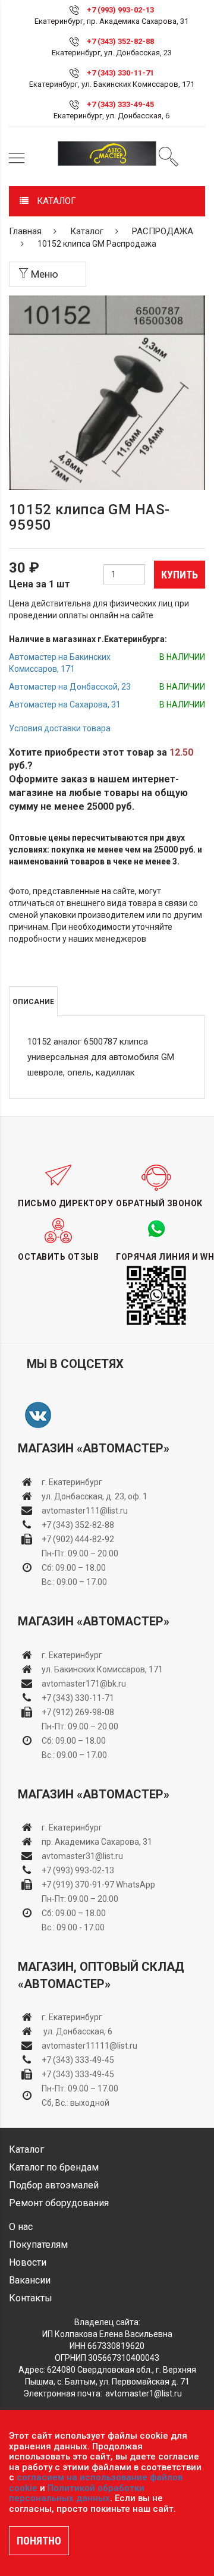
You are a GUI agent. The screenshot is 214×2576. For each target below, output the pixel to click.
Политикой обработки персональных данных (77, 2493)
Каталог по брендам (54, 2167)
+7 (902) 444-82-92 (78, 1539)
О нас (21, 2227)
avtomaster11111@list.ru (89, 2046)
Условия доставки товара (60, 728)
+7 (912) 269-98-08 (78, 1712)
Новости (28, 2262)
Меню (43, 274)
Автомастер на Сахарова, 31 (65, 704)
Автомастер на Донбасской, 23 (70, 687)
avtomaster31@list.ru (82, 1856)
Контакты (31, 2298)
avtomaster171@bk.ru (84, 1684)
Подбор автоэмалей (54, 2185)
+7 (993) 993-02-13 (78, 1870)
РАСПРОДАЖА (163, 231)
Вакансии (30, 2280)
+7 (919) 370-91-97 (78, 1885)
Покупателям (38, 2245)
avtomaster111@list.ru (85, 1511)
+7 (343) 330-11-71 (120, 73)
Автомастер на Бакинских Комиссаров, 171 (60, 663)
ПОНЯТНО (39, 2541)
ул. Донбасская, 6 (77, 2031)
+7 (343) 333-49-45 (120, 104)
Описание (33, 1002)
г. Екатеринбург (73, 1482)
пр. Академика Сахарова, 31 (97, 1842)
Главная (25, 231)
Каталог (87, 231)
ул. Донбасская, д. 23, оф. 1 (95, 1496)
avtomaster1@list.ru (144, 2393)
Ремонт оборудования (59, 2203)
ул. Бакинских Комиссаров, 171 (102, 1669)
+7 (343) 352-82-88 (120, 41)
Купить (180, 575)
